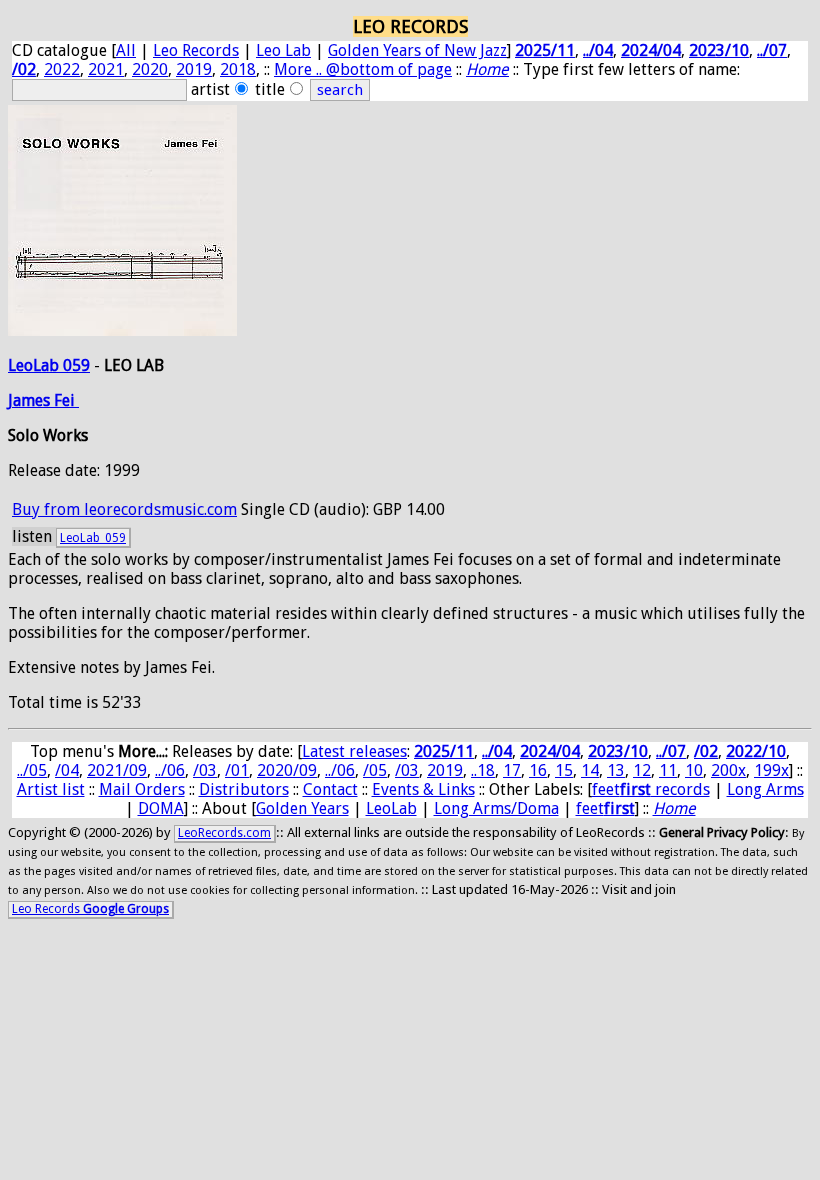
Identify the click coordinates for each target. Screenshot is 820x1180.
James (31, 400)
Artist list (51, 789)
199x (771, 770)
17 (512, 770)
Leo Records (196, 50)
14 (590, 770)
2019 (194, 69)
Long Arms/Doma (496, 808)
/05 (375, 770)
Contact (330, 789)
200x (728, 770)
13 (616, 770)
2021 (106, 69)
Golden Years (302, 808)
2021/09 (117, 770)
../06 (170, 770)
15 (564, 770)
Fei (66, 400)
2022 (62, 69)
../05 (32, 770)
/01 (237, 770)
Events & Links (423, 789)
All (126, 50)
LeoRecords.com (224, 833)
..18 (483, 770)
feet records (651, 789)
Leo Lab (283, 50)
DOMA (161, 808)
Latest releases (354, 751)
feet (605, 808)
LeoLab (391, 808)
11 (668, 770)
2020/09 (287, 770)
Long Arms (765, 789)
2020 (150, 69)
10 (694, 770)
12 (642, 770)
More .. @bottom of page (363, 69)
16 (538, 770)
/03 (205, 770)
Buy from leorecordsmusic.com (124, 509)
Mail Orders (142, 789)
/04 (67, 770)
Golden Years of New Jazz (417, 50)
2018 (238, 69)
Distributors (244, 789)
